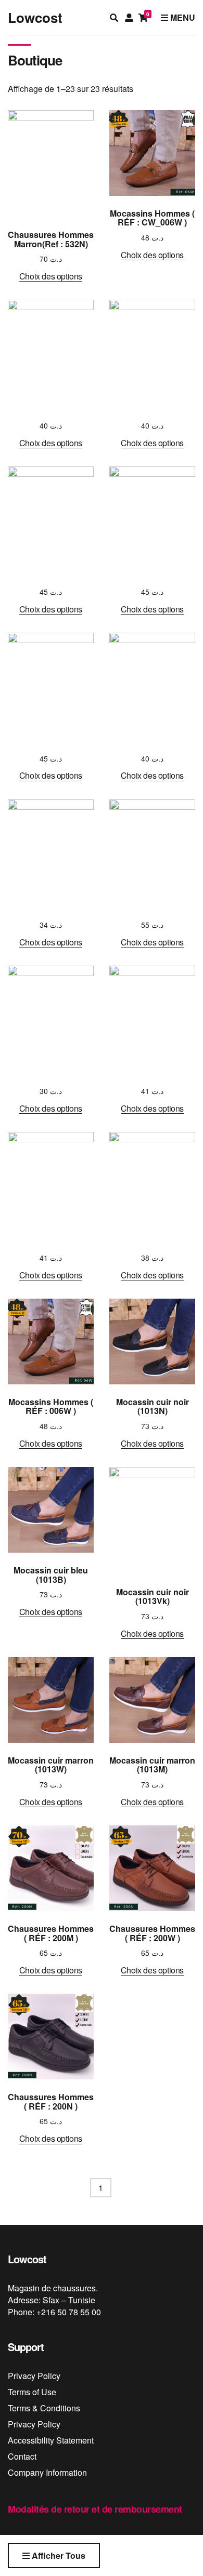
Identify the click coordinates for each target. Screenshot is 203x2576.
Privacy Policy (34, 2376)
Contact (22, 2456)
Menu (182, 17)
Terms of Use (32, 2392)
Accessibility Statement (51, 2440)
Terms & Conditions (44, 2408)
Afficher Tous (58, 2555)
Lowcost (35, 17)
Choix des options (51, 276)
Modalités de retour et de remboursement (95, 2509)
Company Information (47, 2472)
